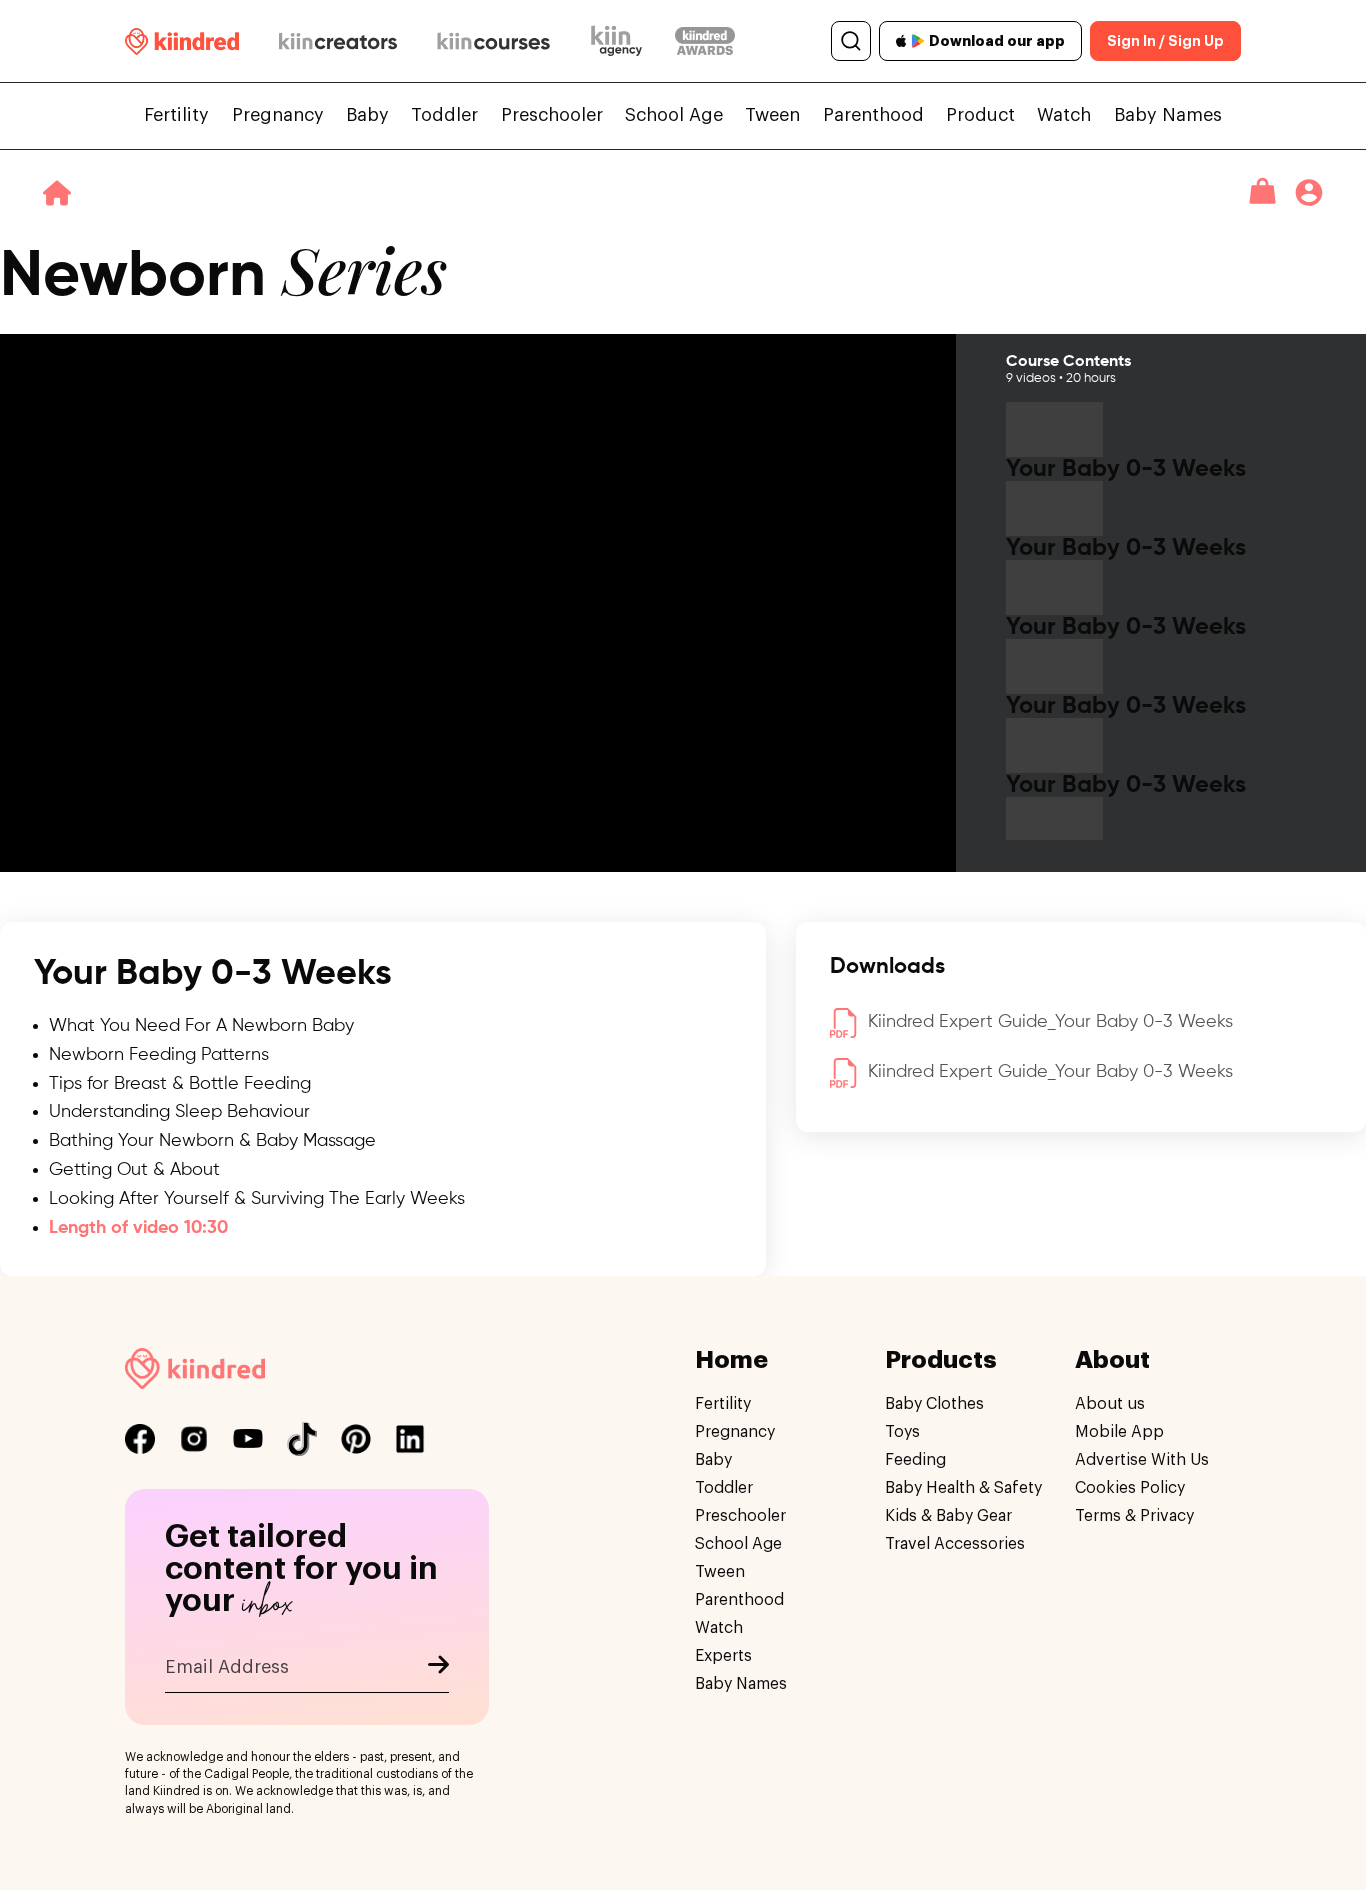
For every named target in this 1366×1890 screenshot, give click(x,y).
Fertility (176, 115)
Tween (772, 115)
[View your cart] (1262, 191)
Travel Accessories (955, 1544)
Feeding (915, 1460)
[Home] (57, 193)
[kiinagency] (621, 41)
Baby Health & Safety (963, 1488)
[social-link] (140, 1439)
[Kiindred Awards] (705, 41)
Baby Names (1168, 115)
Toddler (444, 115)
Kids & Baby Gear (948, 1516)
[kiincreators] (338, 41)
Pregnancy (278, 115)
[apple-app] (901, 41)
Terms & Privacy (1134, 1516)
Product (980, 115)
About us (1110, 1404)
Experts (723, 1656)
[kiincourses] (494, 41)
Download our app (997, 41)
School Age (674, 115)
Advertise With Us (1142, 1460)
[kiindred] (182, 41)
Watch (1064, 115)
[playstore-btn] (918, 41)
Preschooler (552, 115)
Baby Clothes (934, 1404)
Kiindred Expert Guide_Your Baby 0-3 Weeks (1050, 1022)
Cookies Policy (1130, 1488)
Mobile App (1119, 1432)
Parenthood (873, 115)
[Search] (851, 41)
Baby (367, 115)
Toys (902, 1432)
